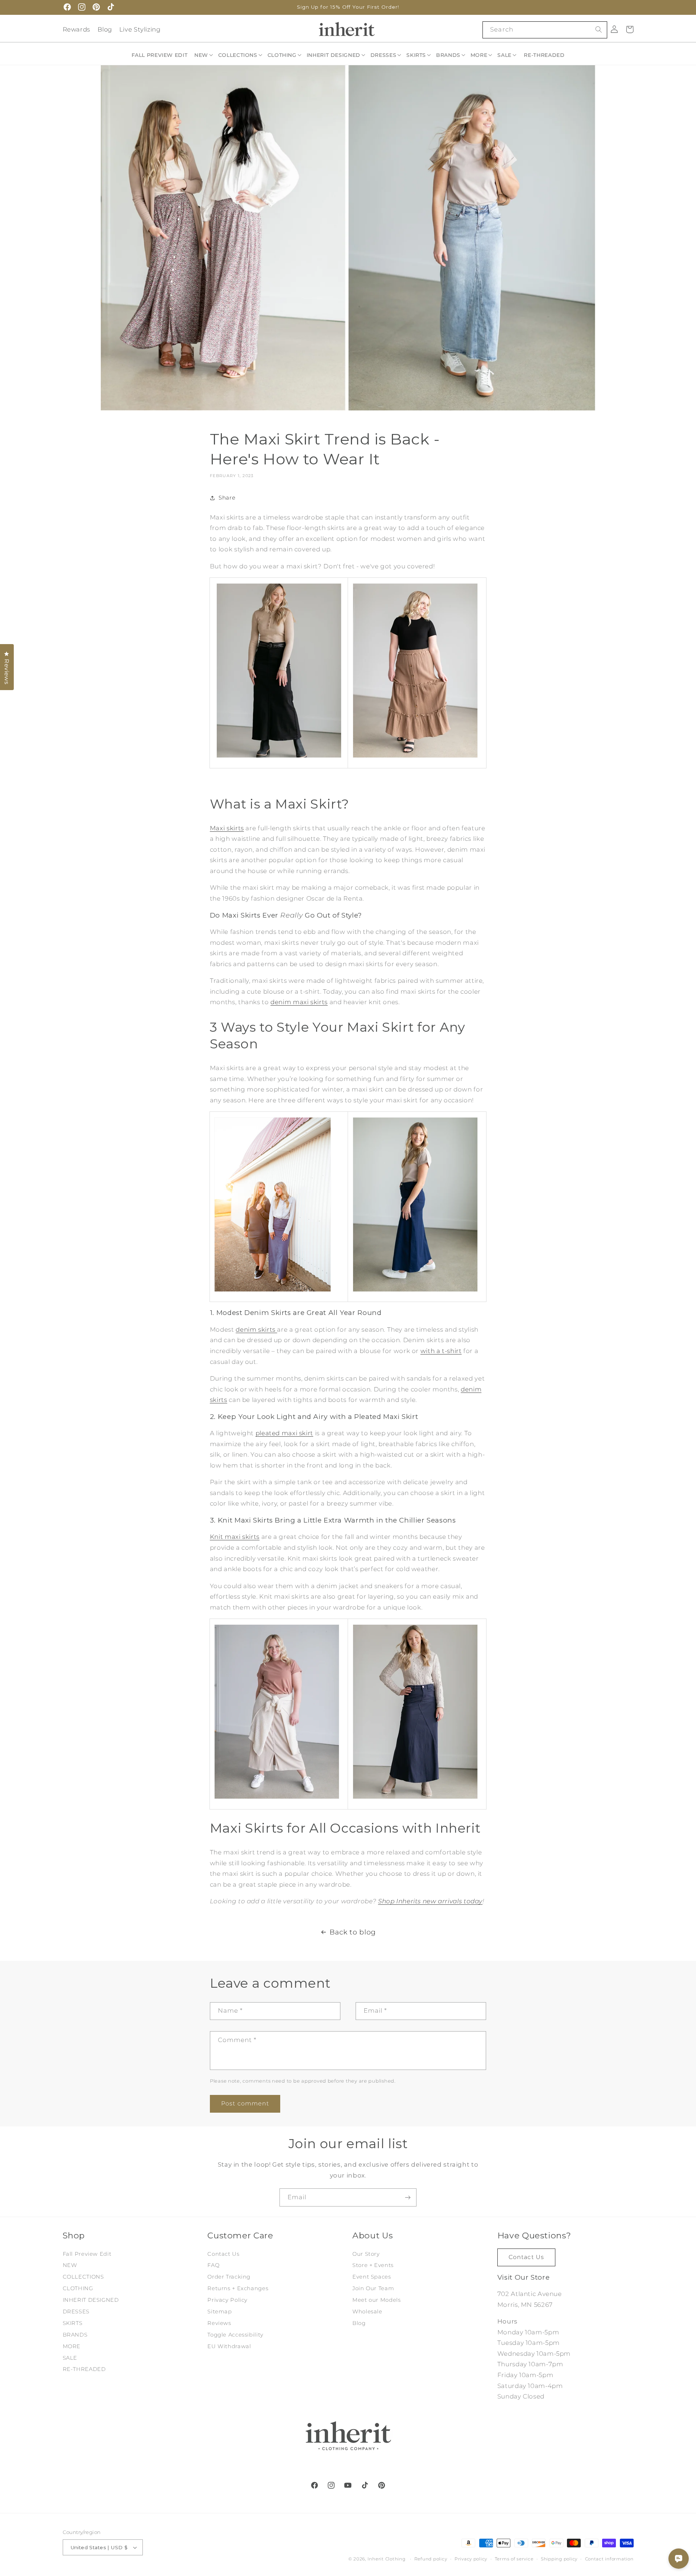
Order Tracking (229, 2277)
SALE (70, 2358)
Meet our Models (376, 2300)
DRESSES (76, 2312)
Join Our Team (373, 2288)
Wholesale (367, 2312)
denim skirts (256, 1329)
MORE (72, 2346)
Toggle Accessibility (235, 2335)
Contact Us (223, 2254)
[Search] (598, 30)
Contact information (609, 2559)
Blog (105, 29)
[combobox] (545, 30)
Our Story (366, 2254)
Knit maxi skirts (235, 1537)
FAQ (213, 2265)
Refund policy (431, 2559)
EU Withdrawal (229, 2346)
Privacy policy (471, 2559)
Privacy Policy (227, 2300)
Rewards (76, 29)
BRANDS (75, 2335)
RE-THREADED (84, 2369)
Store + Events (373, 2265)
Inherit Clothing (387, 2559)
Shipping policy (559, 2559)
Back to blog (353, 1932)
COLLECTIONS (83, 2277)
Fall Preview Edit (87, 2254)
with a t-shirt (441, 1351)
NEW (70, 2265)
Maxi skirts (227, 828)
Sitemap (219, 2312)
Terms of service (514, 2559)
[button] (204, 55)
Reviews (219, 2323)
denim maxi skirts (299, 1002)
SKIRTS (73, 2323)
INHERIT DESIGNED (91, 2300)
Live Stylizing (140, 29)
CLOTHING (78, 2288)
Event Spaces (372, 2277)
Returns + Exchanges (238, 2288)
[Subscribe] (408, 2197)
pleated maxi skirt (284, 1433)
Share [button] (227, 498)
